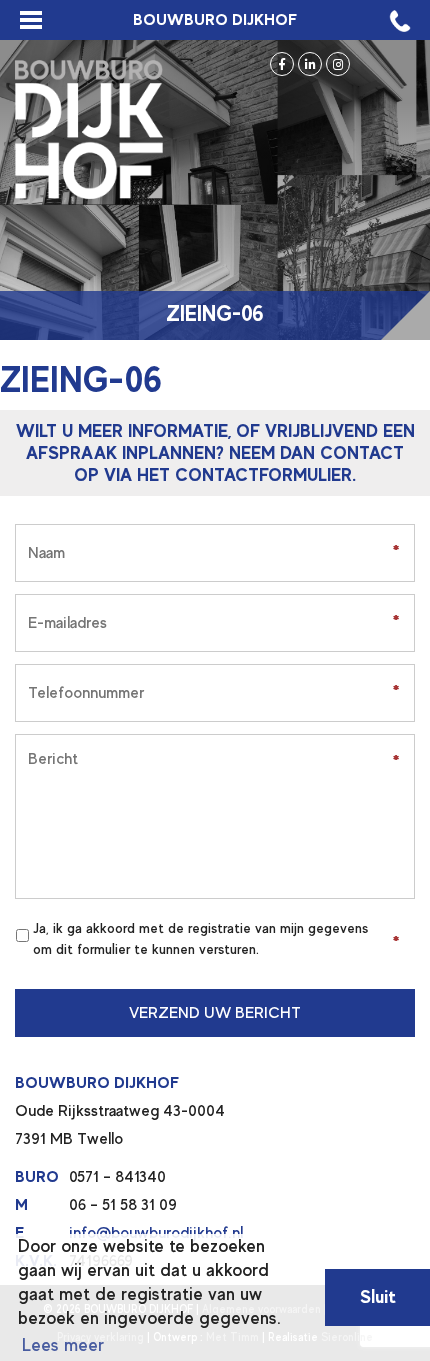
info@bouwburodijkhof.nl (156, 1233)
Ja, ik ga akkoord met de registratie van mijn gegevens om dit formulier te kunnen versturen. (200, 938)
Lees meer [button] (63, 1345)
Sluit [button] (378, 1296)
